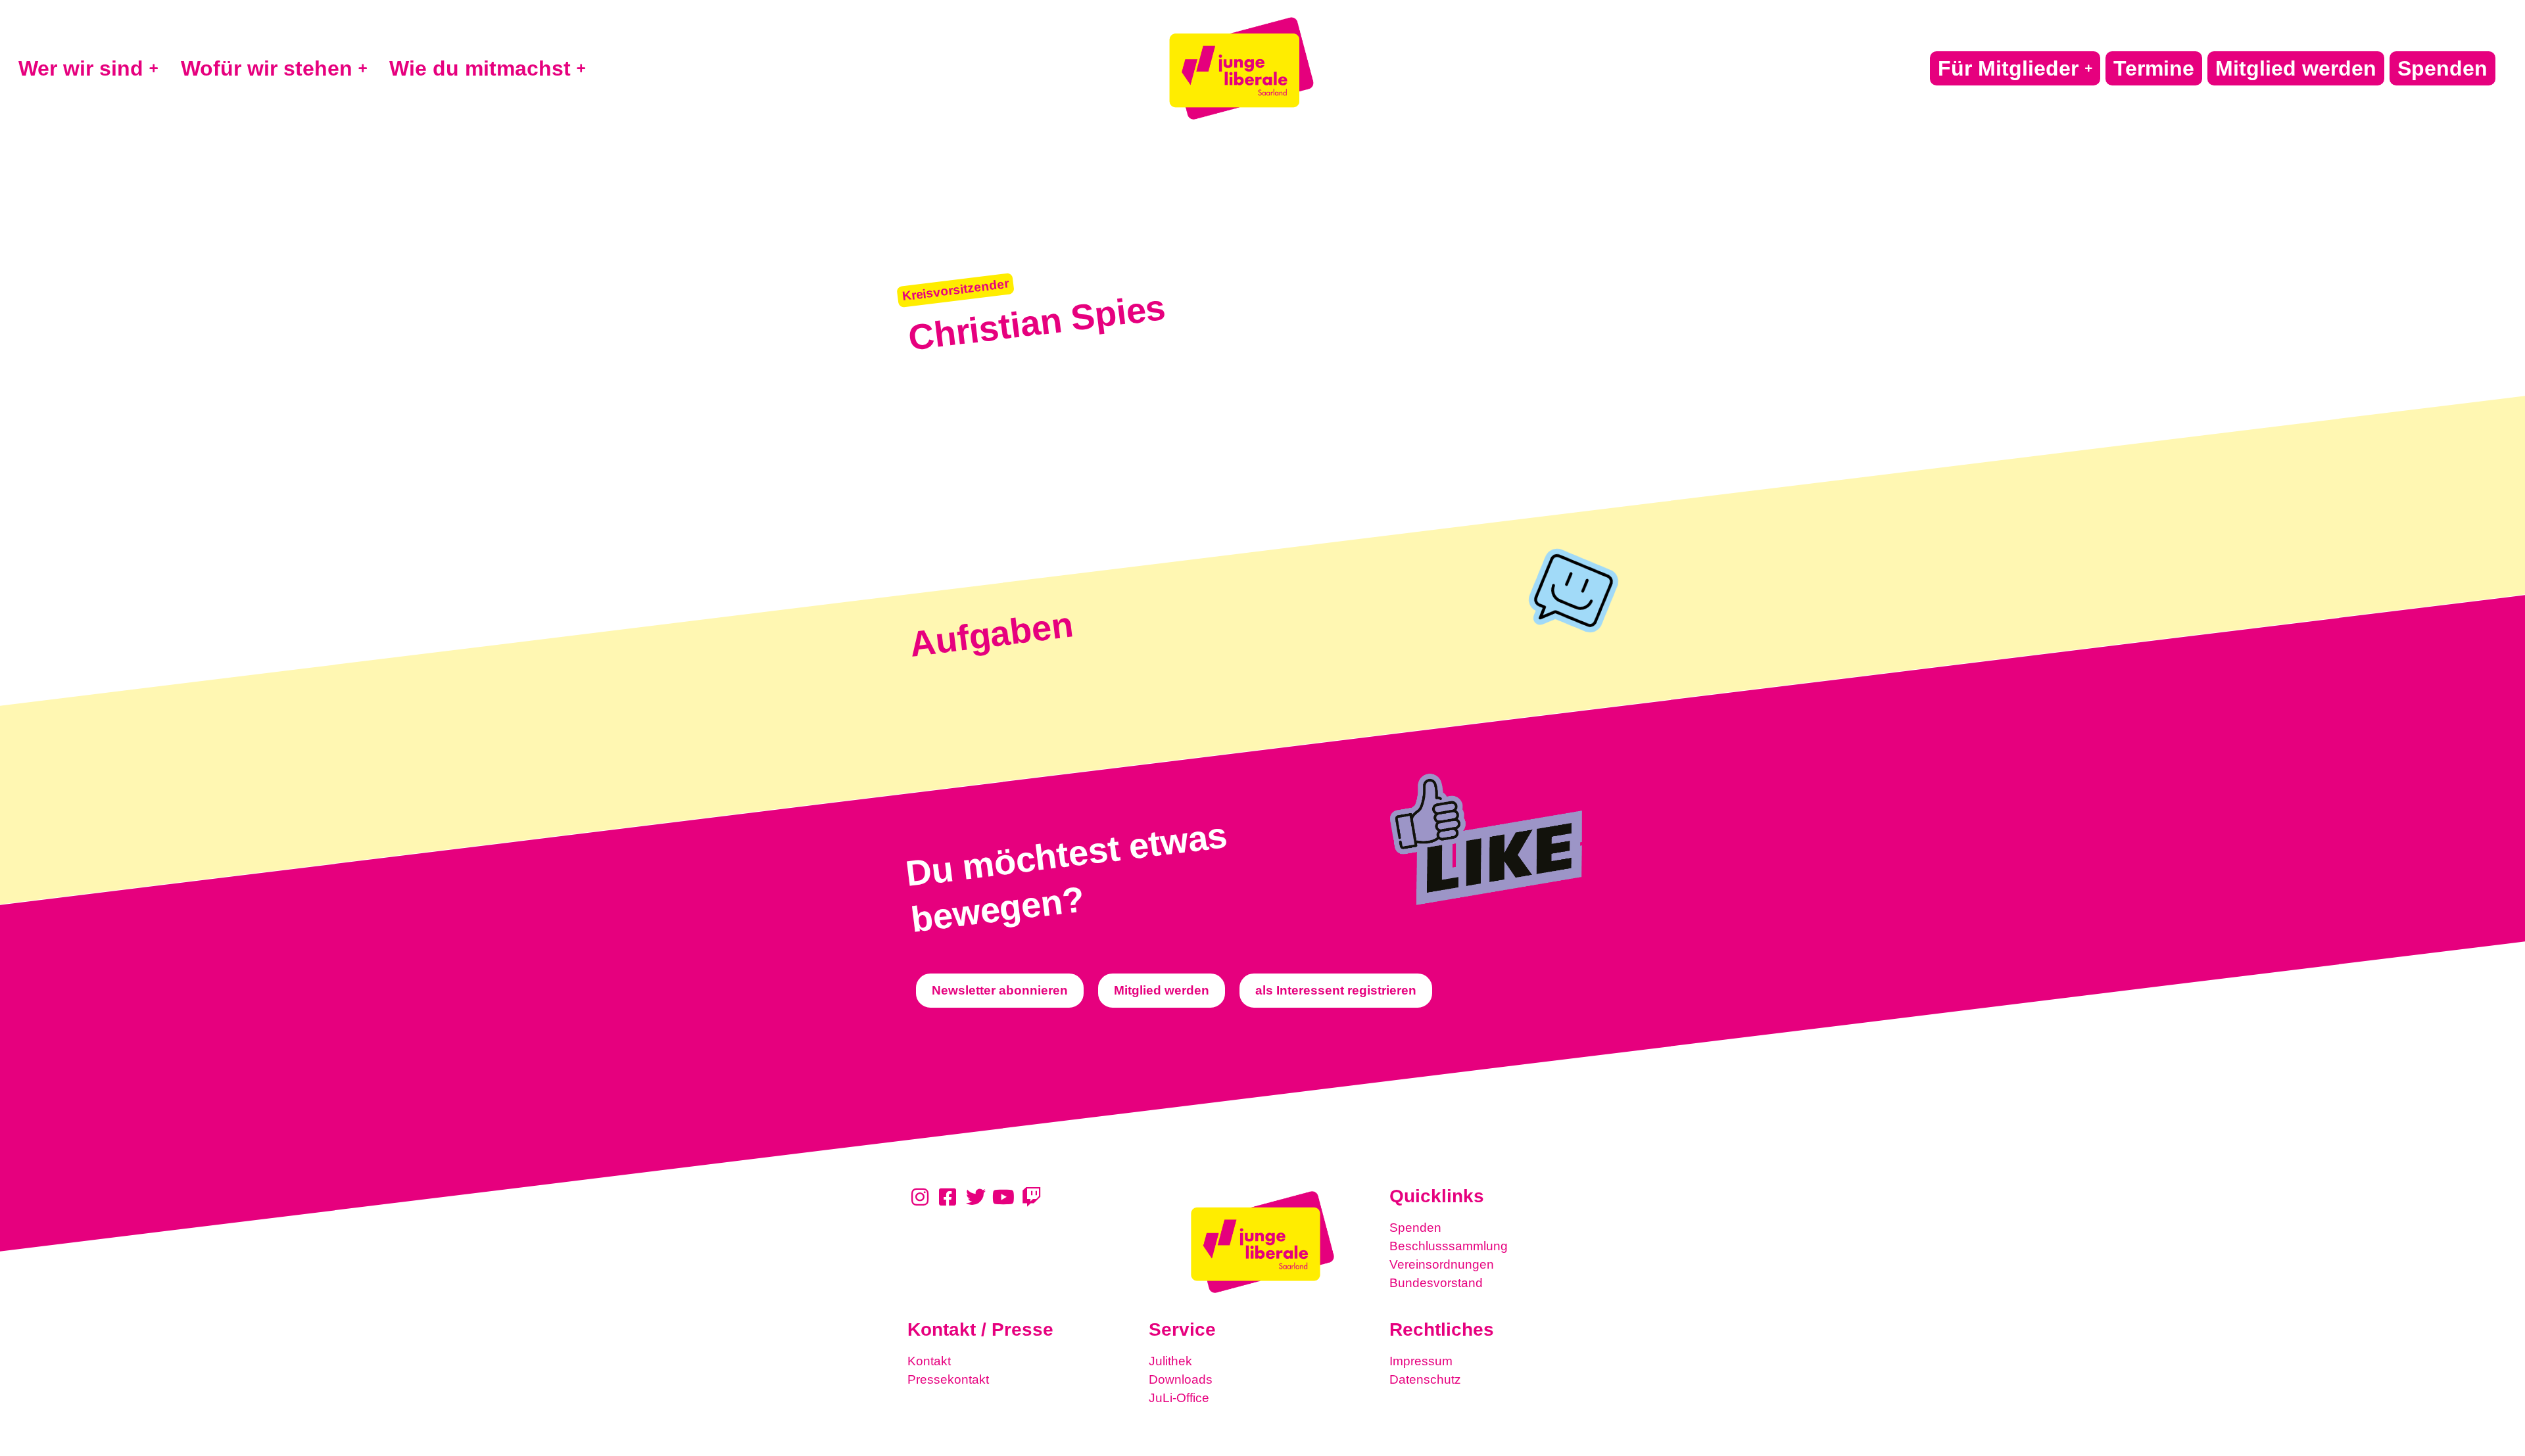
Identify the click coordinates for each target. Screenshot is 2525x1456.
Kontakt (929, 1361)
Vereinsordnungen (1442, 1264)
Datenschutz (1425, 1379)
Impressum (1421, 1361)
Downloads (1181, 1379)
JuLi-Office (1179, 1398)
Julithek (1170, 1361)
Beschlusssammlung (1449, 1246)
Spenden (1415, 1228)
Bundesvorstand (1436, 1283)
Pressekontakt (948, 1379)
